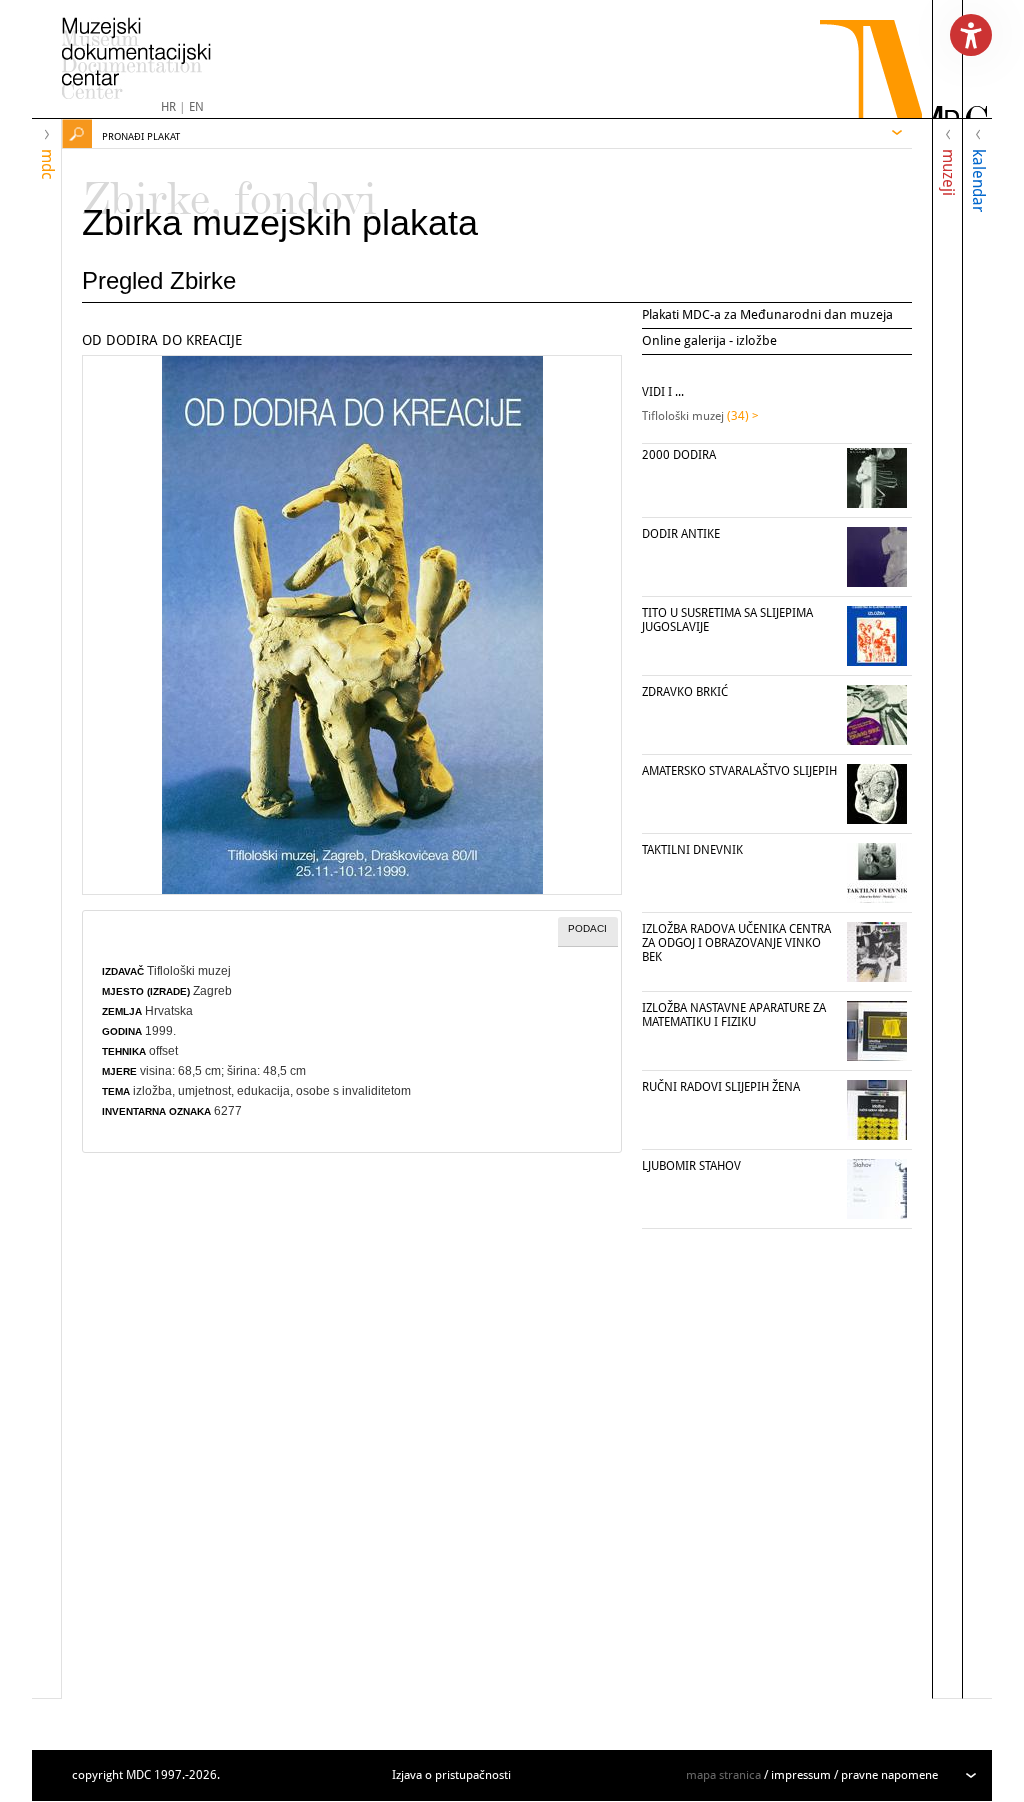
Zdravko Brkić (685, 692)
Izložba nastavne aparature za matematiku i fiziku (734, 1015)
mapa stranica (723, 1775)
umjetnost (204, 1091)
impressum (801, 1775)
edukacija (263, 1091)
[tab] (588, 932)
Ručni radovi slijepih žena (721, 1087)
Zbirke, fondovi (229, 190)
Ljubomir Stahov (691, 1166)
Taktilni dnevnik (692, 850)
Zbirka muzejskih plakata (280, 222)
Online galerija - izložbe (709, 340)
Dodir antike (681, 534)
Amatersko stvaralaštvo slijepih (739, 771)
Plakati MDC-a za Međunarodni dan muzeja (767, 314)
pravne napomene (889, 1775)
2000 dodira (679, 455)
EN (196, 107)
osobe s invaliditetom (353, 1091)
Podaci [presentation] (587, 928)
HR (168, 107)
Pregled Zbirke (159, 280)
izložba (152, 1091)
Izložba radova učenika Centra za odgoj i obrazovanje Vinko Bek (736, 943)
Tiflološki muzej (189, 971)
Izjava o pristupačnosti (451, 1775)
